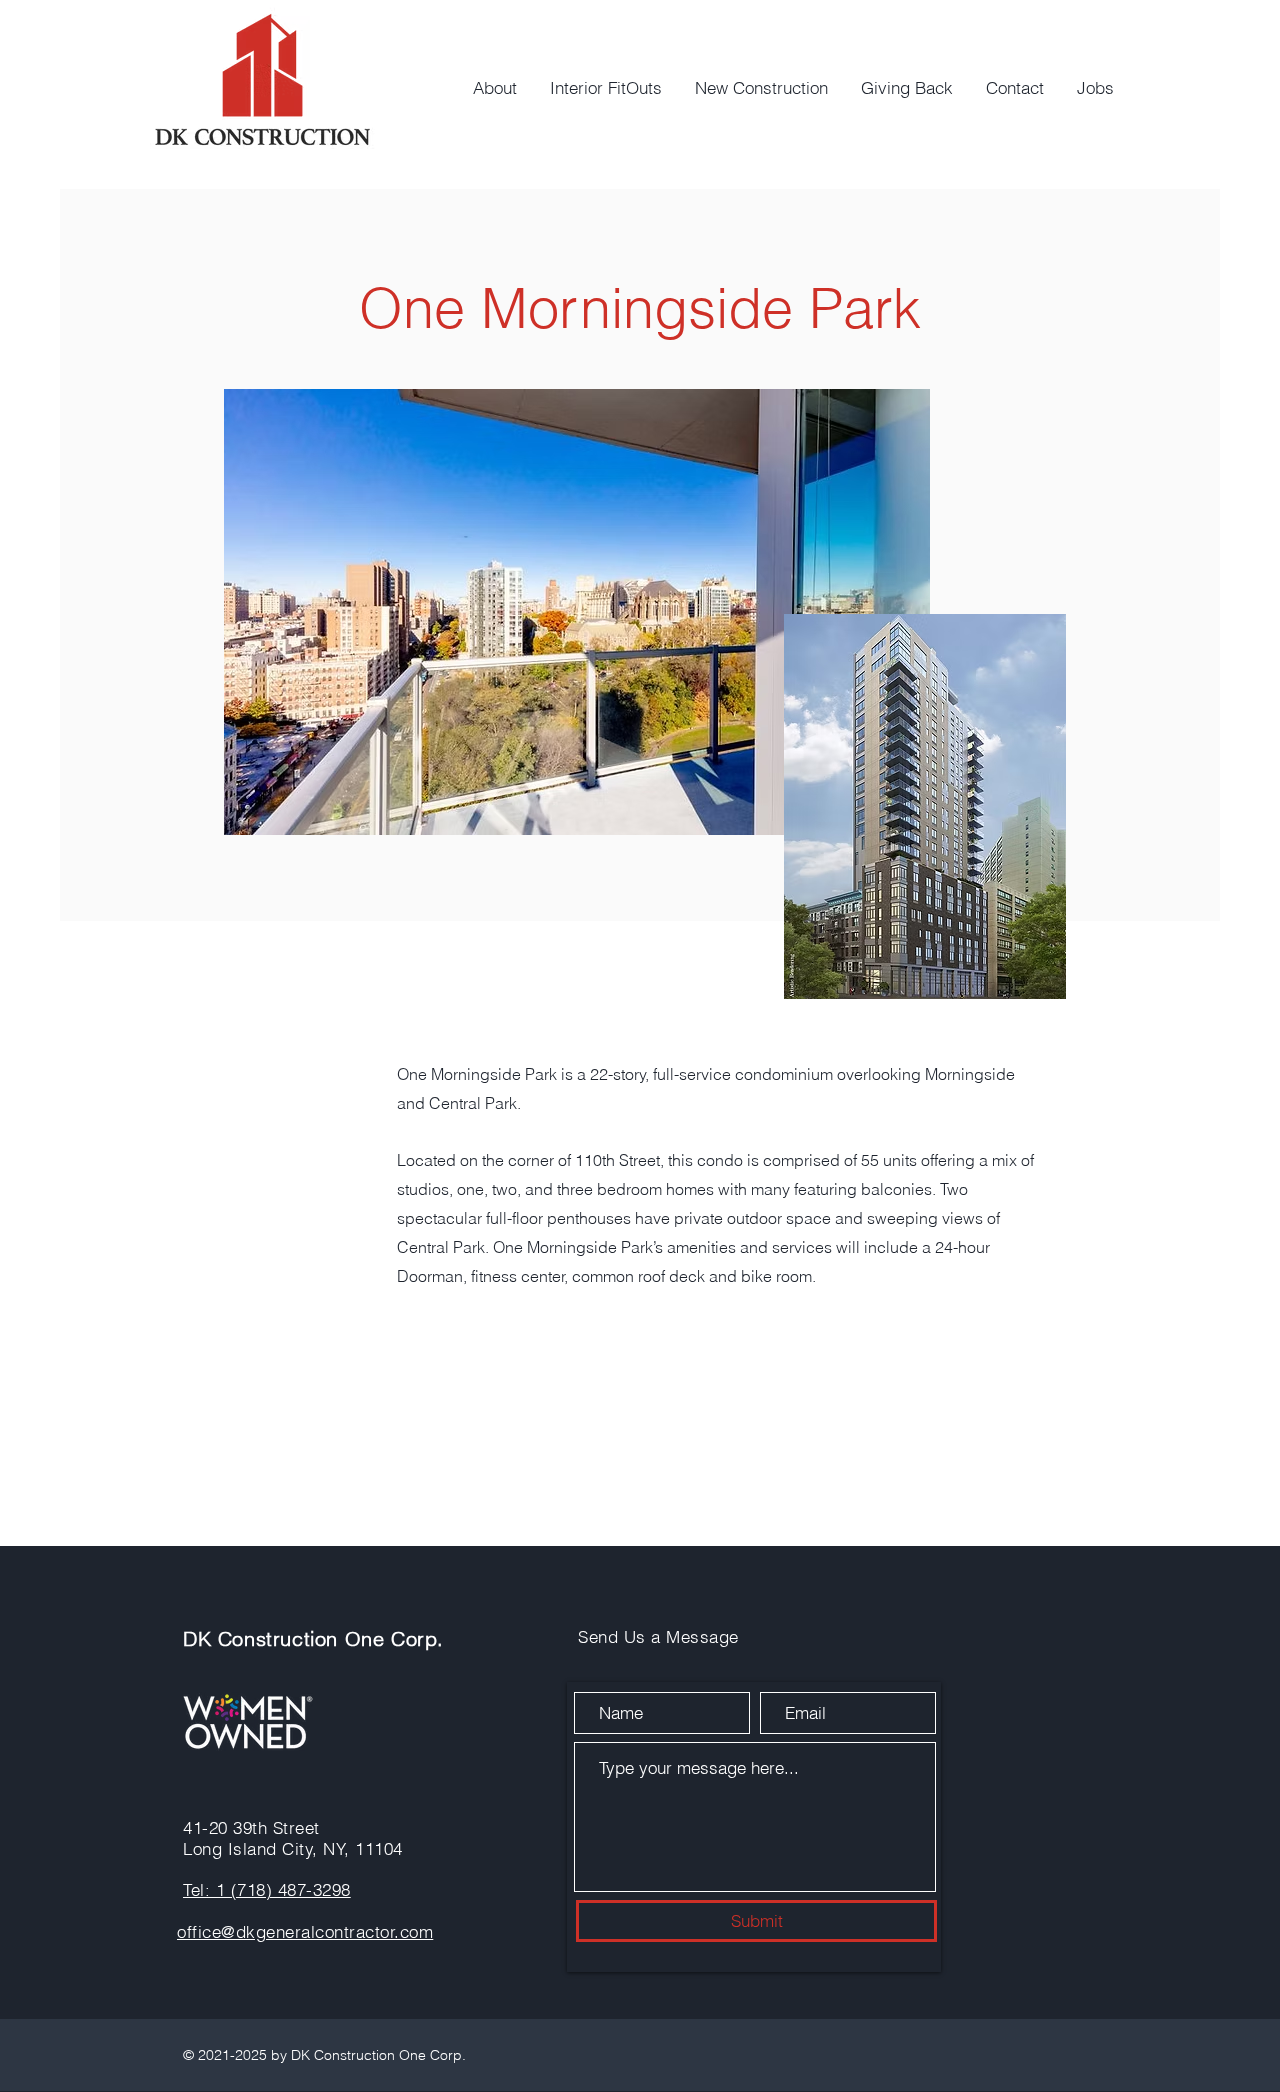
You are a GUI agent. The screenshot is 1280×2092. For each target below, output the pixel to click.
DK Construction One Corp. (313, 1638)
